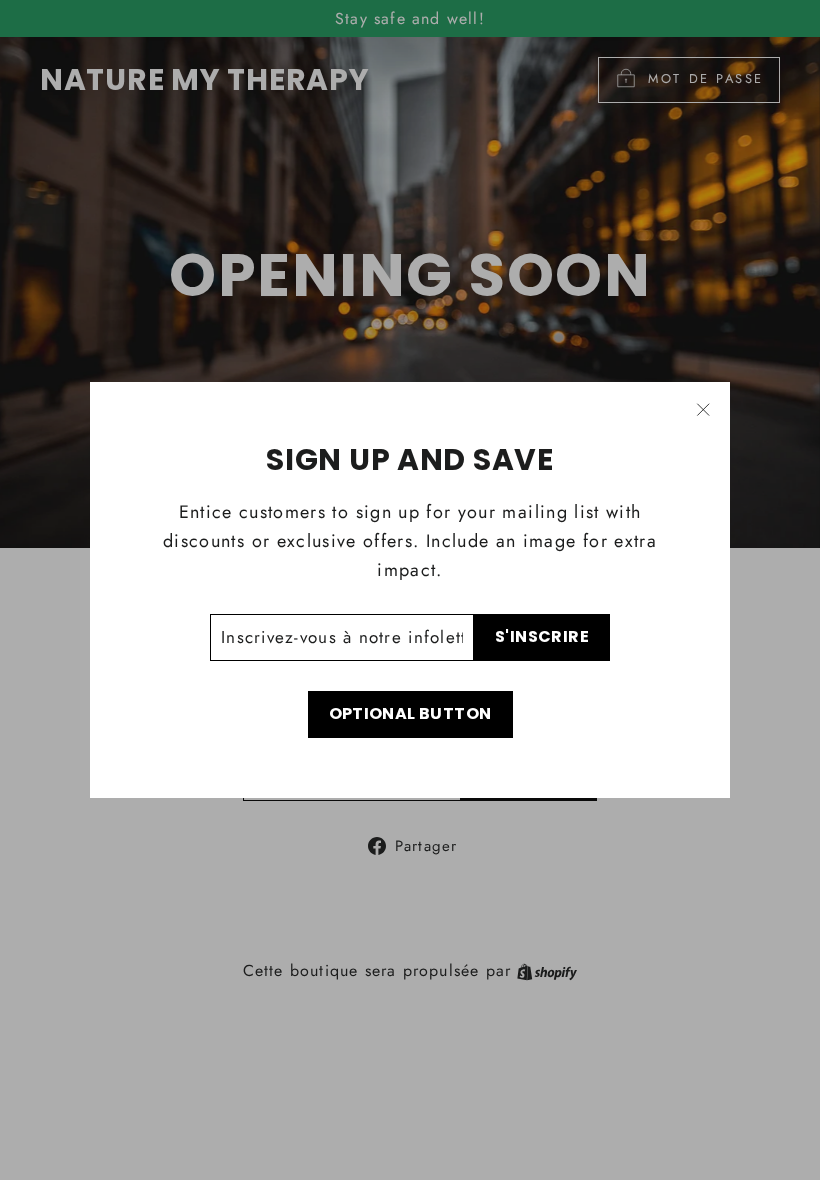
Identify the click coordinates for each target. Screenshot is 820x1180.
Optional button (410, 713)
